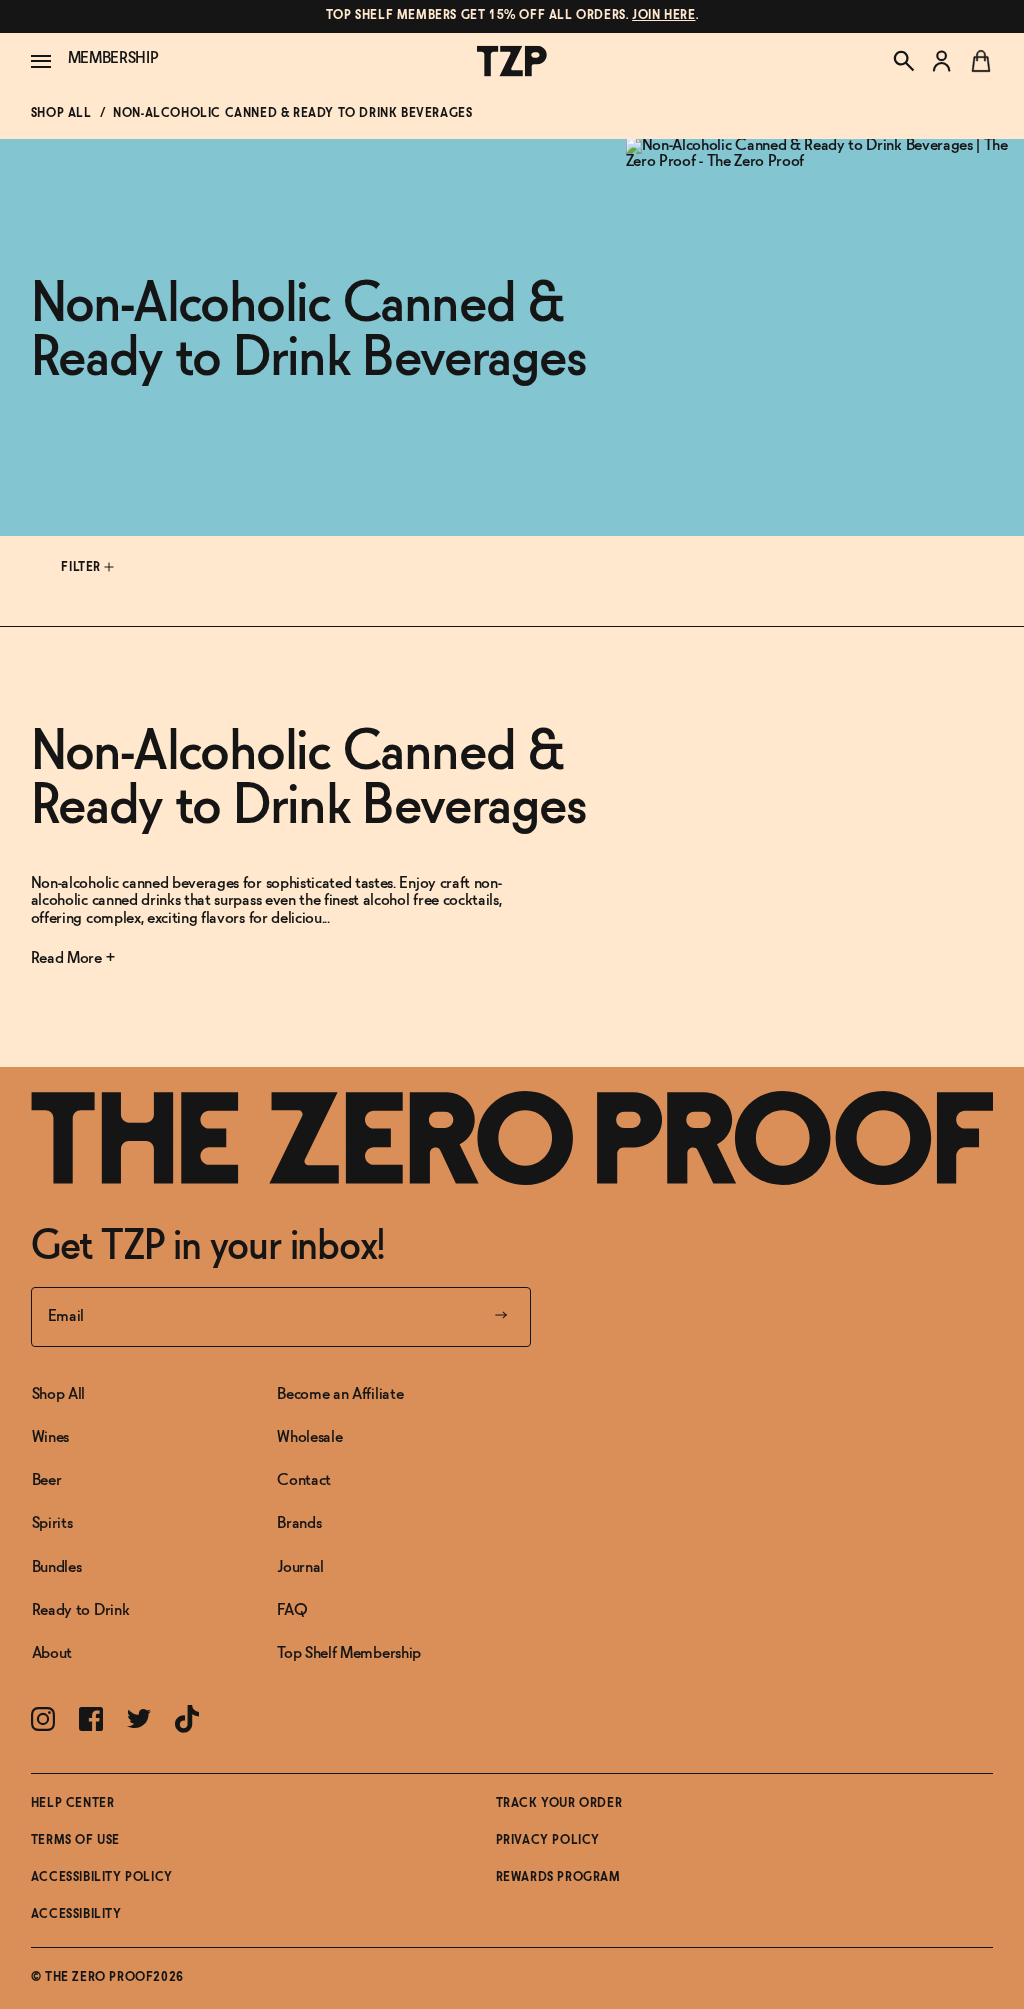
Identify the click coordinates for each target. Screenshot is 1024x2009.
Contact (304, 1480)
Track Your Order (559, 1804)
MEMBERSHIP (113, 58)
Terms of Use (75, 1841)
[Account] (942, 61)
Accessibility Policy (102, 1878)
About (52, 1653)
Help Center (73, 1804)
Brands (299, 1523)
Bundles (57, 1567)
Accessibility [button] (76, 1915)
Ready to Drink (81, 1610)
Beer (47, 1480)
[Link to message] (512, 16)
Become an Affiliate (340, 1394)
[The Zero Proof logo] (512, 61)
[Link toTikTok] (187, 1719)
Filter (82, 568)
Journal (300, 1567)
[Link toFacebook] (91, 1719)
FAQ (292, 1610)
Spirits (52, 1523)
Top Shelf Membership (349, 1653)
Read (49, 958)
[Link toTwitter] (139, 1718)
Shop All (61, 114)
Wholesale (309, 1437)
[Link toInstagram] (43, 1719)
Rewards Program (558, 1878)
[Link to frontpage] (512, 1138)
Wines (50, 1437)
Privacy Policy (548, 1841)
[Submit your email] (501, 1317)
